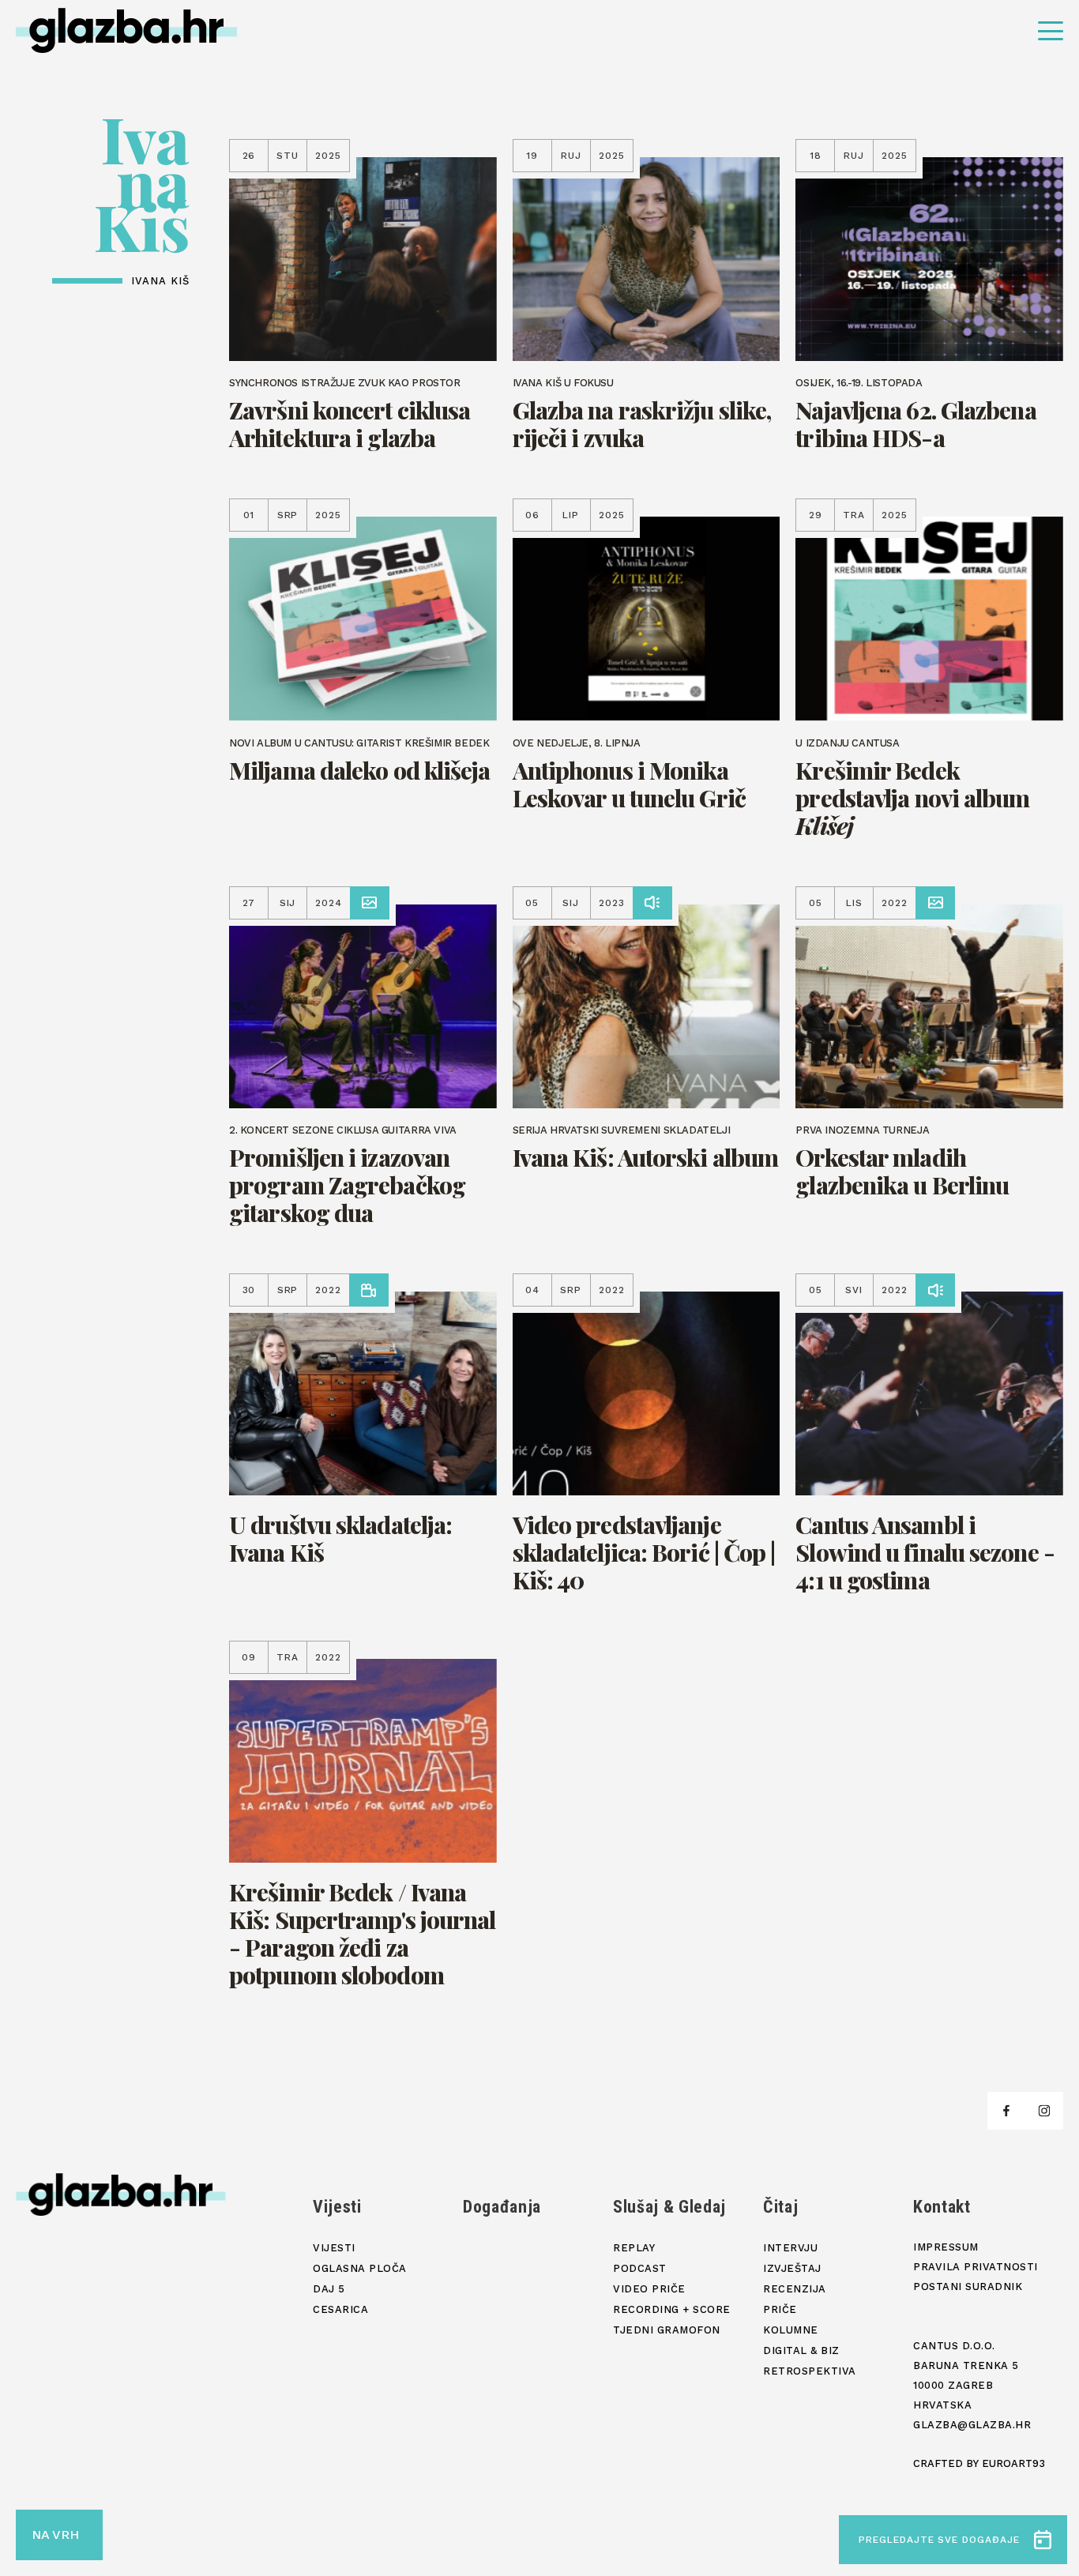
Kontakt (942, 2207)
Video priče (649, 2289)
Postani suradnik (968, 2286)
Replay (634, 2248)
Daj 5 (329, 2289)
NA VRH (55, 2535)
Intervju (790, 2248)
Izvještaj (792, 2268)
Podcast (640, 2268)
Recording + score (672, 2309)
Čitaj (780, 2207)
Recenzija (795, 2289)
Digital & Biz (801, 2350)
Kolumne (791, 2330)
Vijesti (337, 2207)
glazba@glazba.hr (972, 2425)
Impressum (946, 2247)
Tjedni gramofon (667, 2330)
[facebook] (1006, 2111)
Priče (780, 2309)
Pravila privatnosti (976, 2267)
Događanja (502, 2207)
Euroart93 (1013, 2463)
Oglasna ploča (360, 2268)
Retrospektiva (810, 2371)
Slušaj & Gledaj (669, 2207)
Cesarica (340, 2309)
